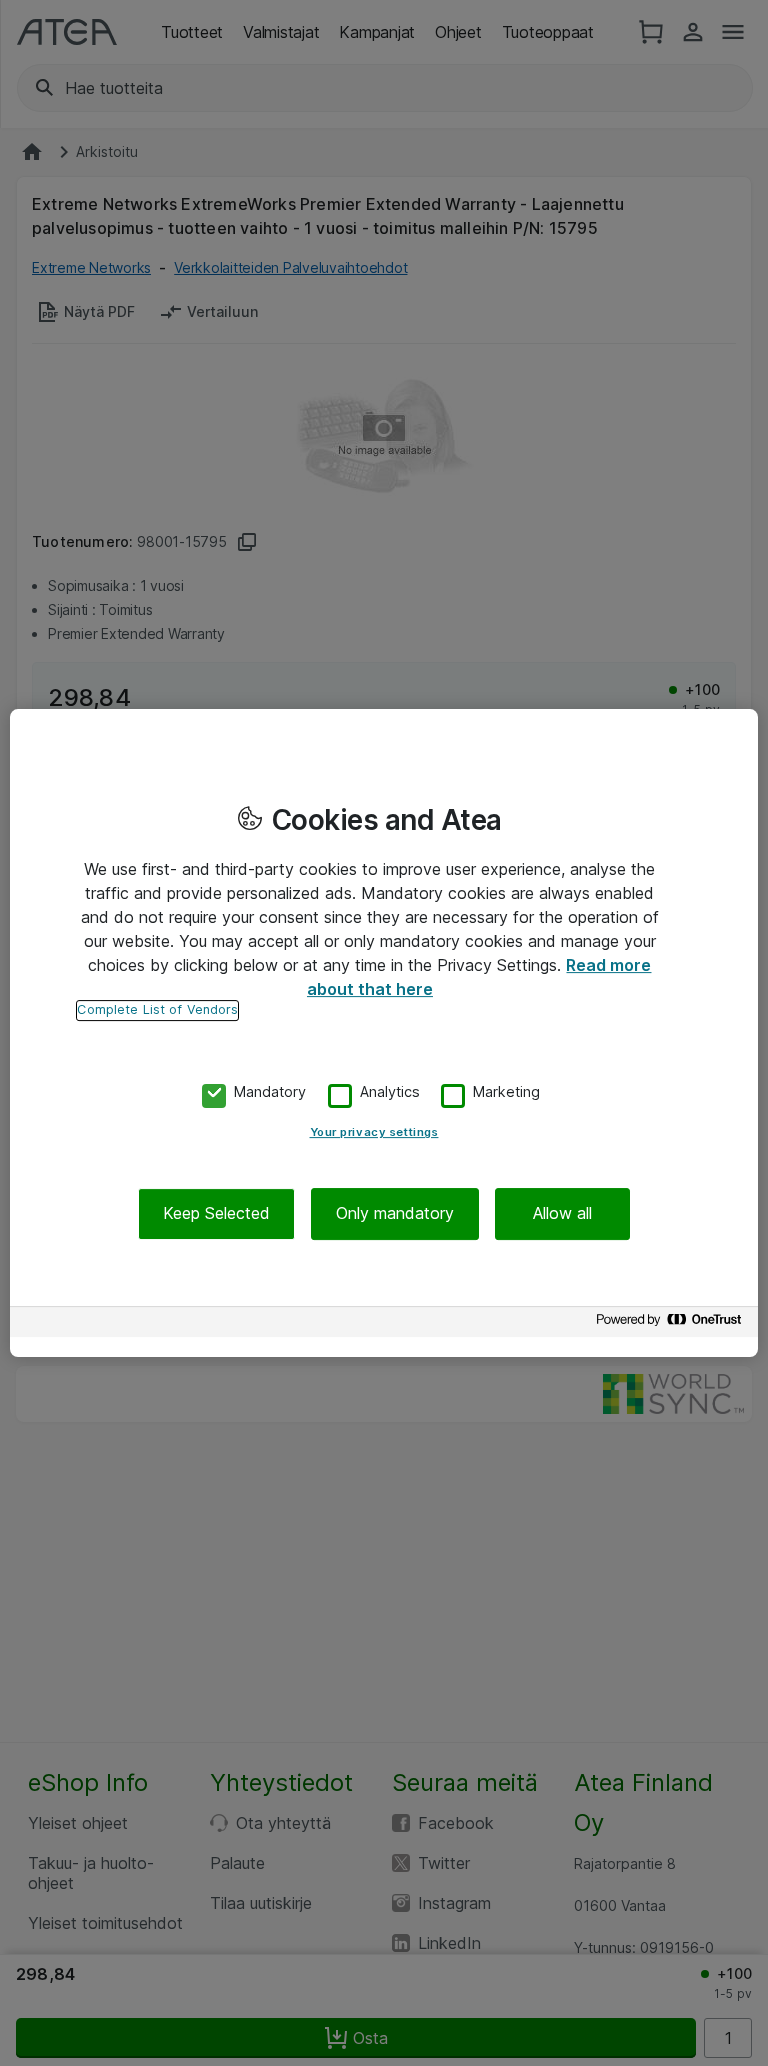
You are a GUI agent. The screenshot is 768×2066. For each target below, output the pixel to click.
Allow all (562, 1214)
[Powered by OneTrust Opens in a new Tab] (672, 1324)
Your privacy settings (374, 1133)
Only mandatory (395, 1214)
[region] (384, 1033)
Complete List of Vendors (157, 1009)
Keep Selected (216, 1214)
